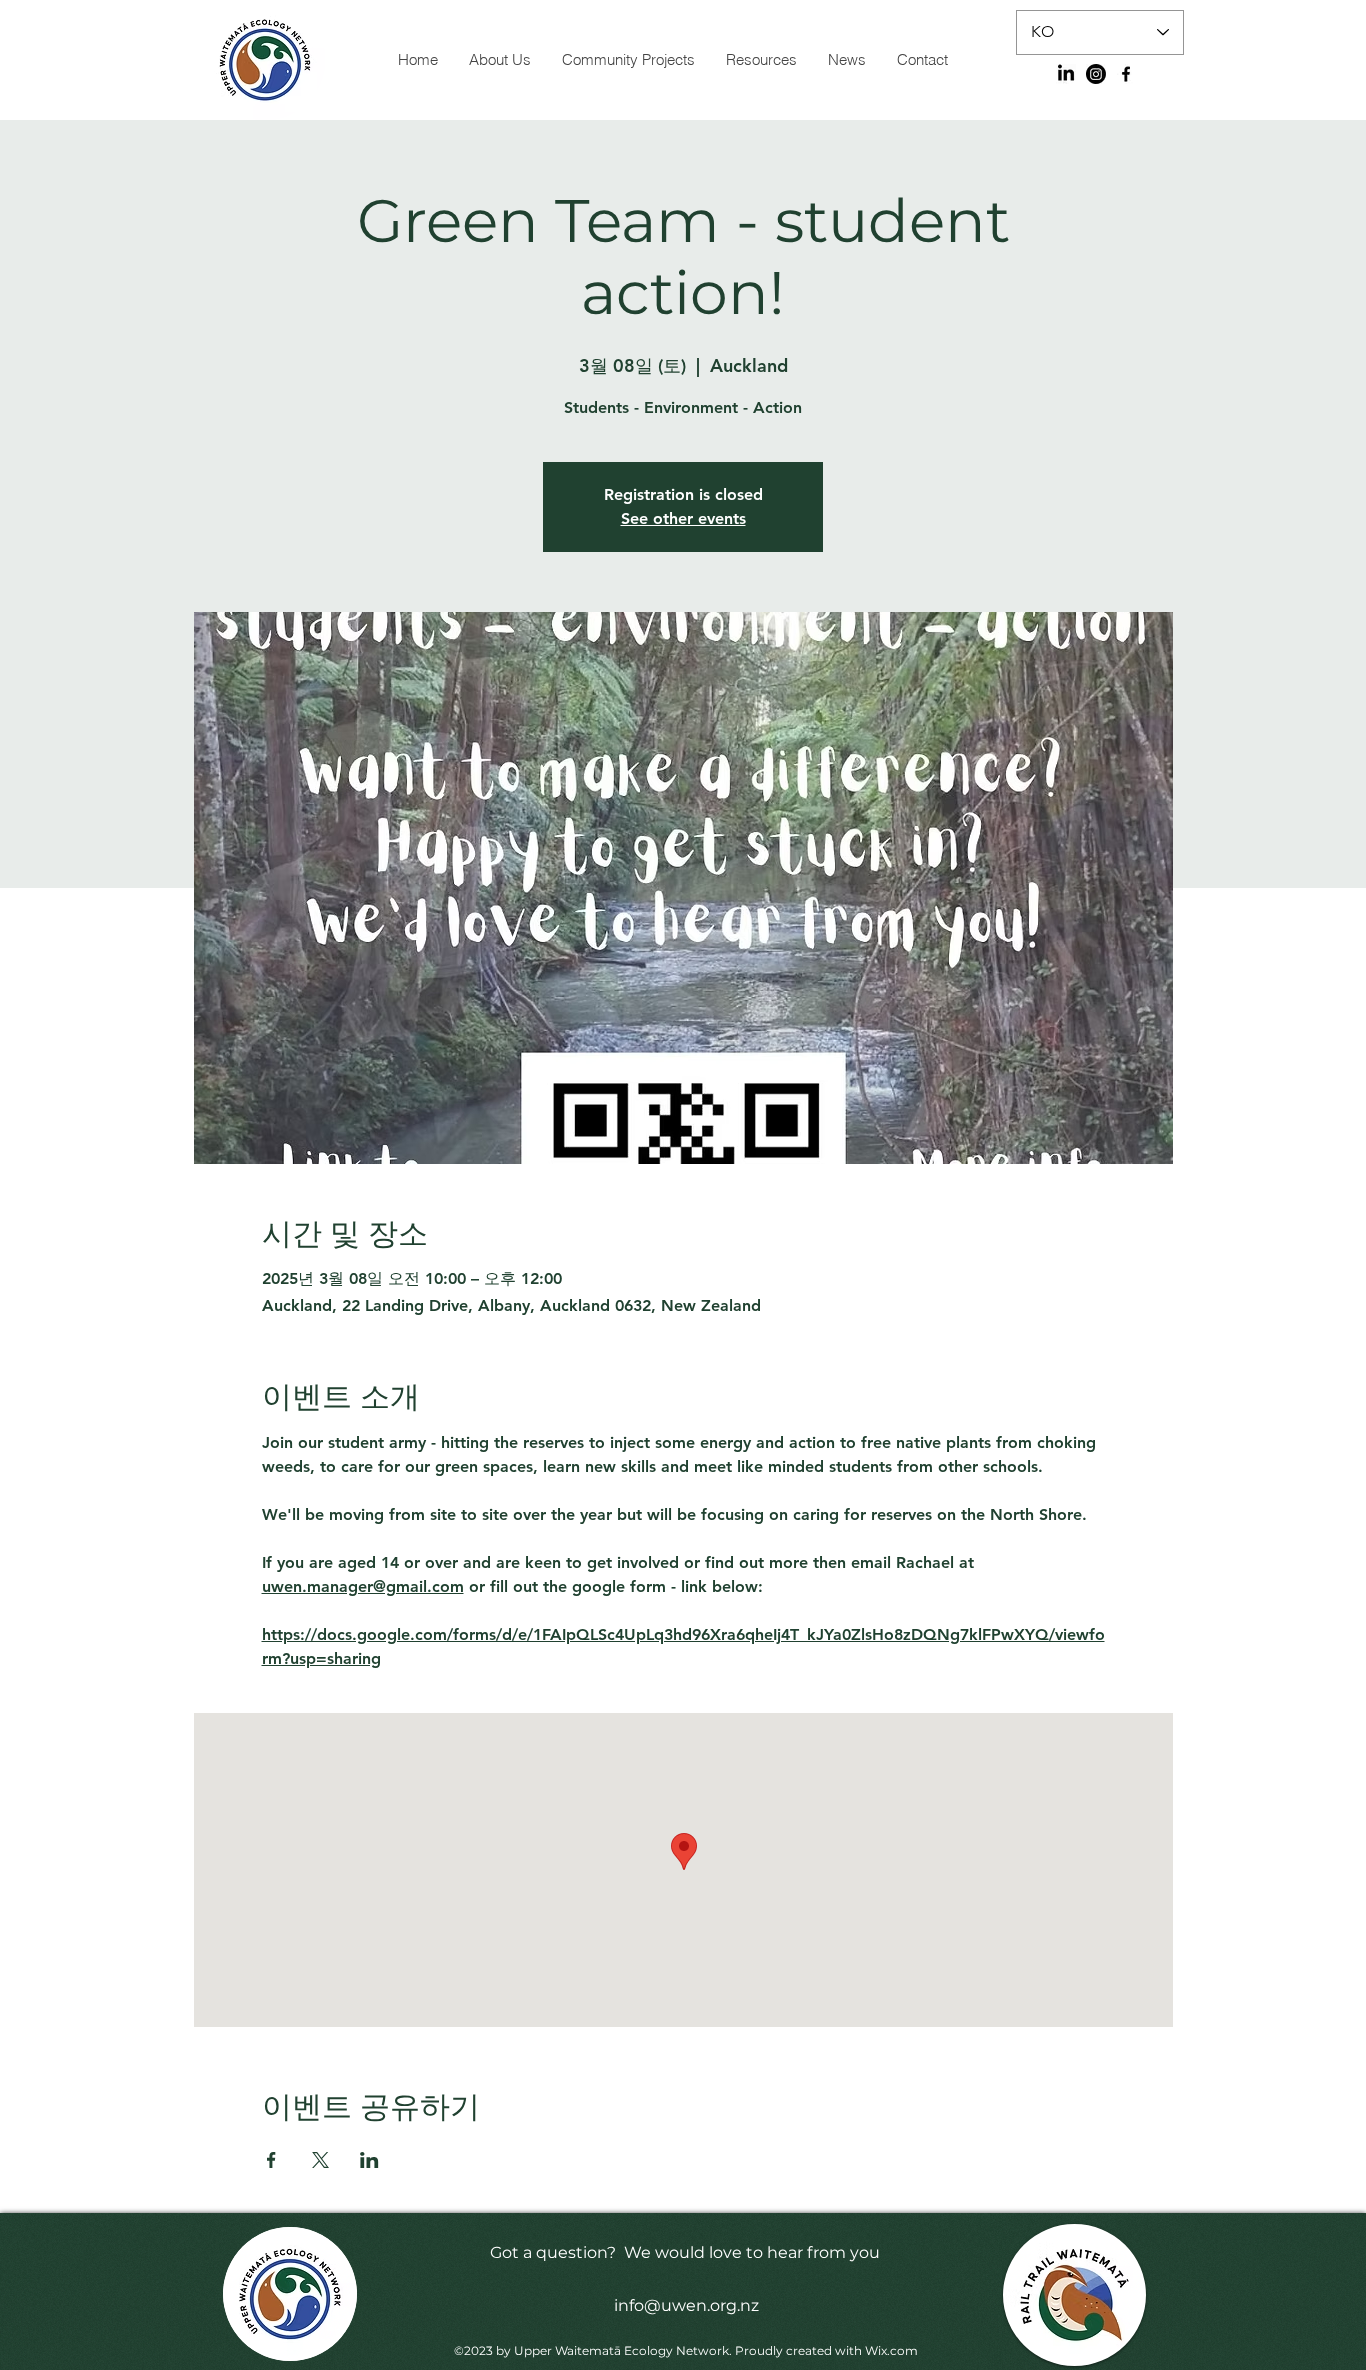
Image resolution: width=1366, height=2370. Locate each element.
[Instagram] (1096, 74)
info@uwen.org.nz (686, 2305)
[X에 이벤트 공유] (320, 2160)
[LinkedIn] (1066, 74)
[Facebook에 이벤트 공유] (271, 2160)
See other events (683, 518)
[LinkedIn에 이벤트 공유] (369, 2160)
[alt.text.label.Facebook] (1126, 74)
